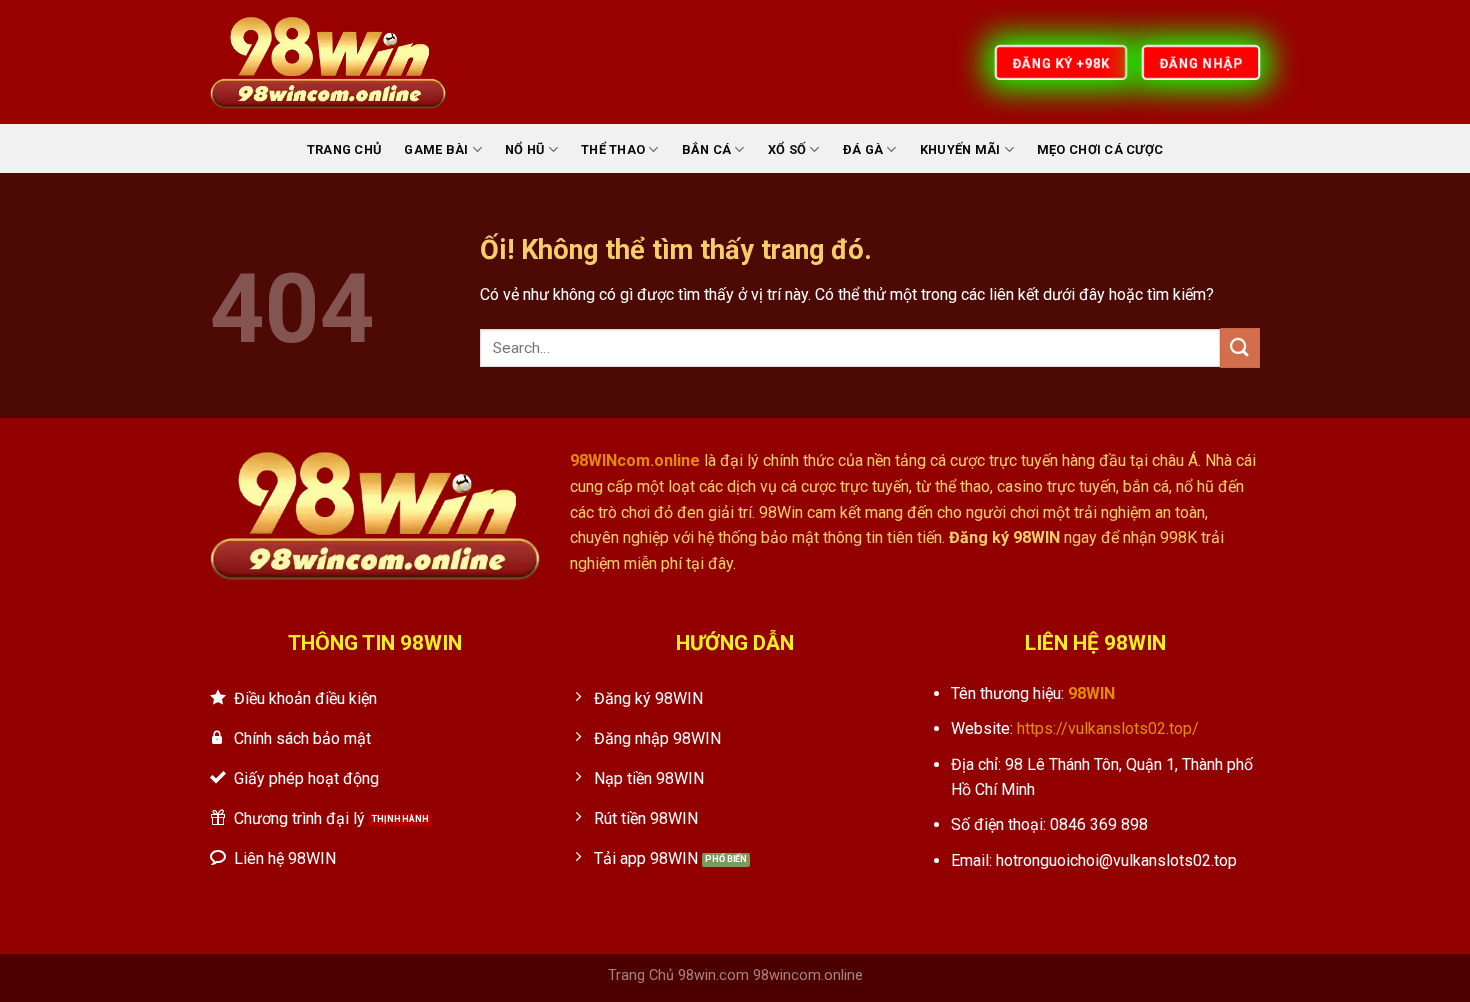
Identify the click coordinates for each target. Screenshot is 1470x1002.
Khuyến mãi (960, 149)
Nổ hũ (524, 149)
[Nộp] (1240, 347)
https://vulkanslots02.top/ (1108, 728)
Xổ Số (787, 149)
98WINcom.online (635, 460)
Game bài (436, 149)
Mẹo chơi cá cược (1100, 149)
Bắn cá (707, 149)
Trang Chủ (344, 149)
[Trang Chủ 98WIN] (328, 62)
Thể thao (613, 149)
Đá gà (863, 149)
